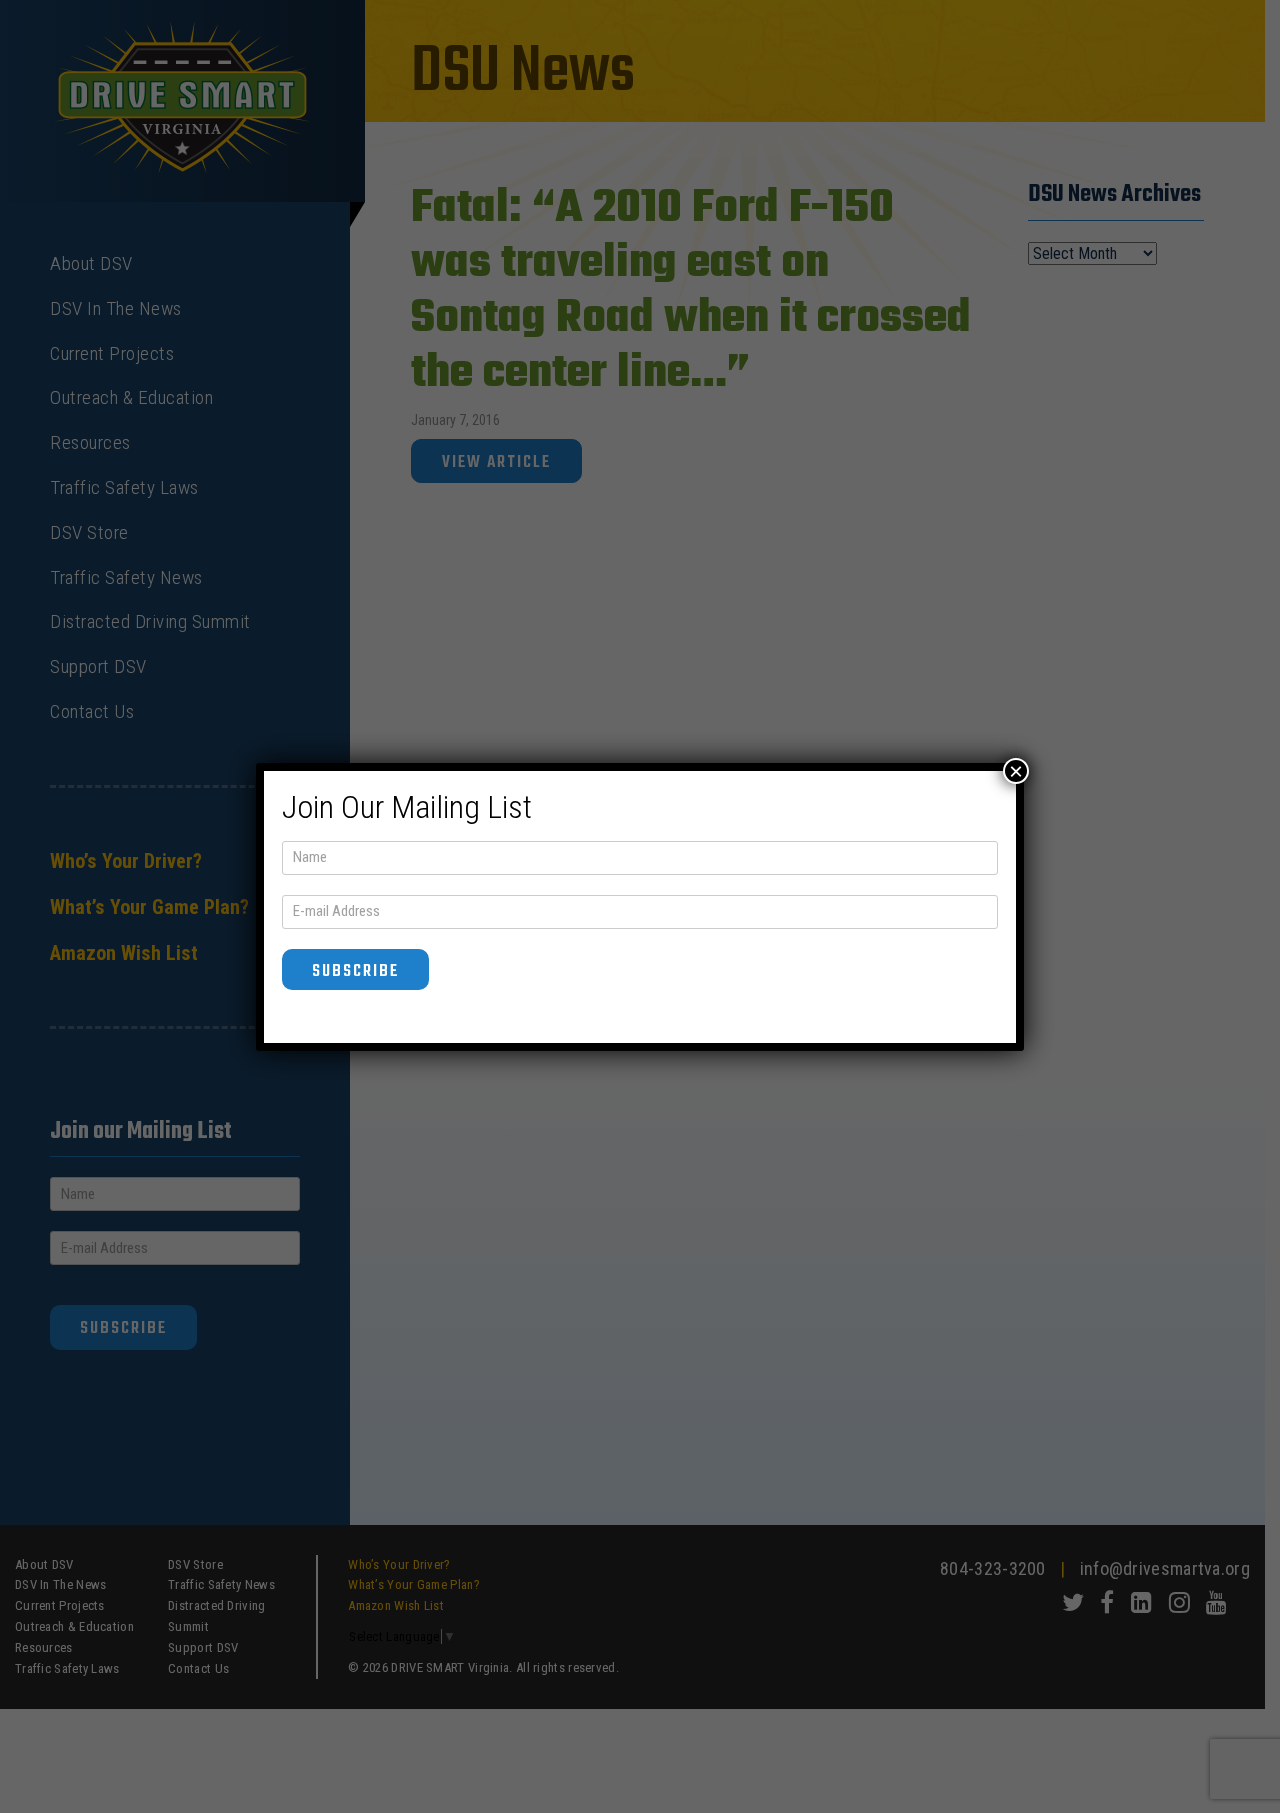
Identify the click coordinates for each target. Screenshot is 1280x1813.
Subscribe (355, 971)
